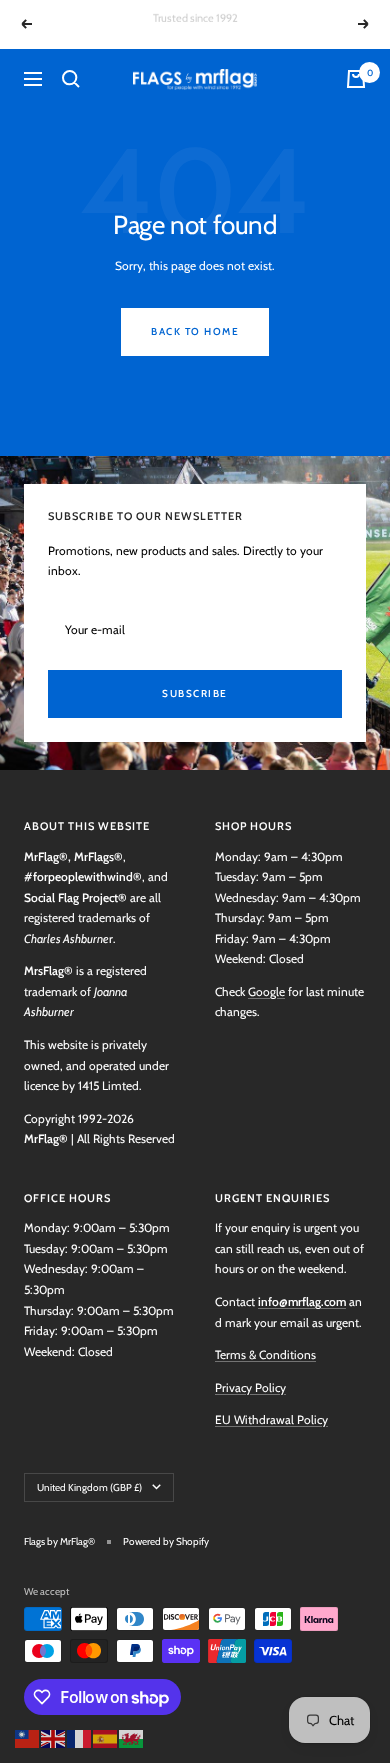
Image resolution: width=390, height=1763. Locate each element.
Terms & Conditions (265, 1354)
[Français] (80, 1736)
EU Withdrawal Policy (271, 1419)
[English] (54, 1736)
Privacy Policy (250, 1387)
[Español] (106, 1736)
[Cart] (356, 79)
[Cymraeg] (132, 1736)
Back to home (195, 331)
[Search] (71, 79)
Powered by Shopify (166, 1541)
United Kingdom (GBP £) (89, 1487)
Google (266, 991)
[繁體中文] (28, 1736)
